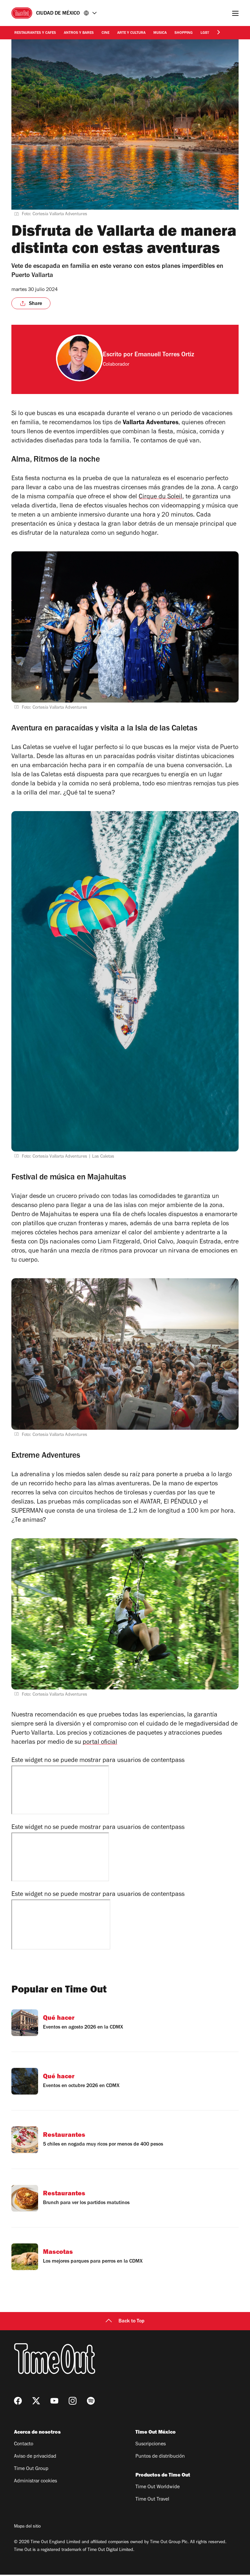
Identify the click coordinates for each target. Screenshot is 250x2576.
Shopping (184, 33)
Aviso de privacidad (35, 2457)
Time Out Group (31, 2469)
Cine (105, 33)
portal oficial (100, 1743)
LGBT (205, 33)
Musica (160, 33)
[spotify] (91, 2401)
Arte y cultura (131, 33)
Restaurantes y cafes (35, 33)
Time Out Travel (152, 2500)
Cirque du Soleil (160, 497)
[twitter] (36, 2401)
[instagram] (73, 2401)
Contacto (24, 2444)
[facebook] (18, 2401)
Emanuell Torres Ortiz (164, 355)
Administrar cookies (35, 2481)
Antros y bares (79, 33)
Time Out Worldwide (158, 2487)
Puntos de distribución (160, 2457)
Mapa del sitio (27, 2527)
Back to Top (132, 2321)
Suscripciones (151, 2444)
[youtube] (54, 2401)
